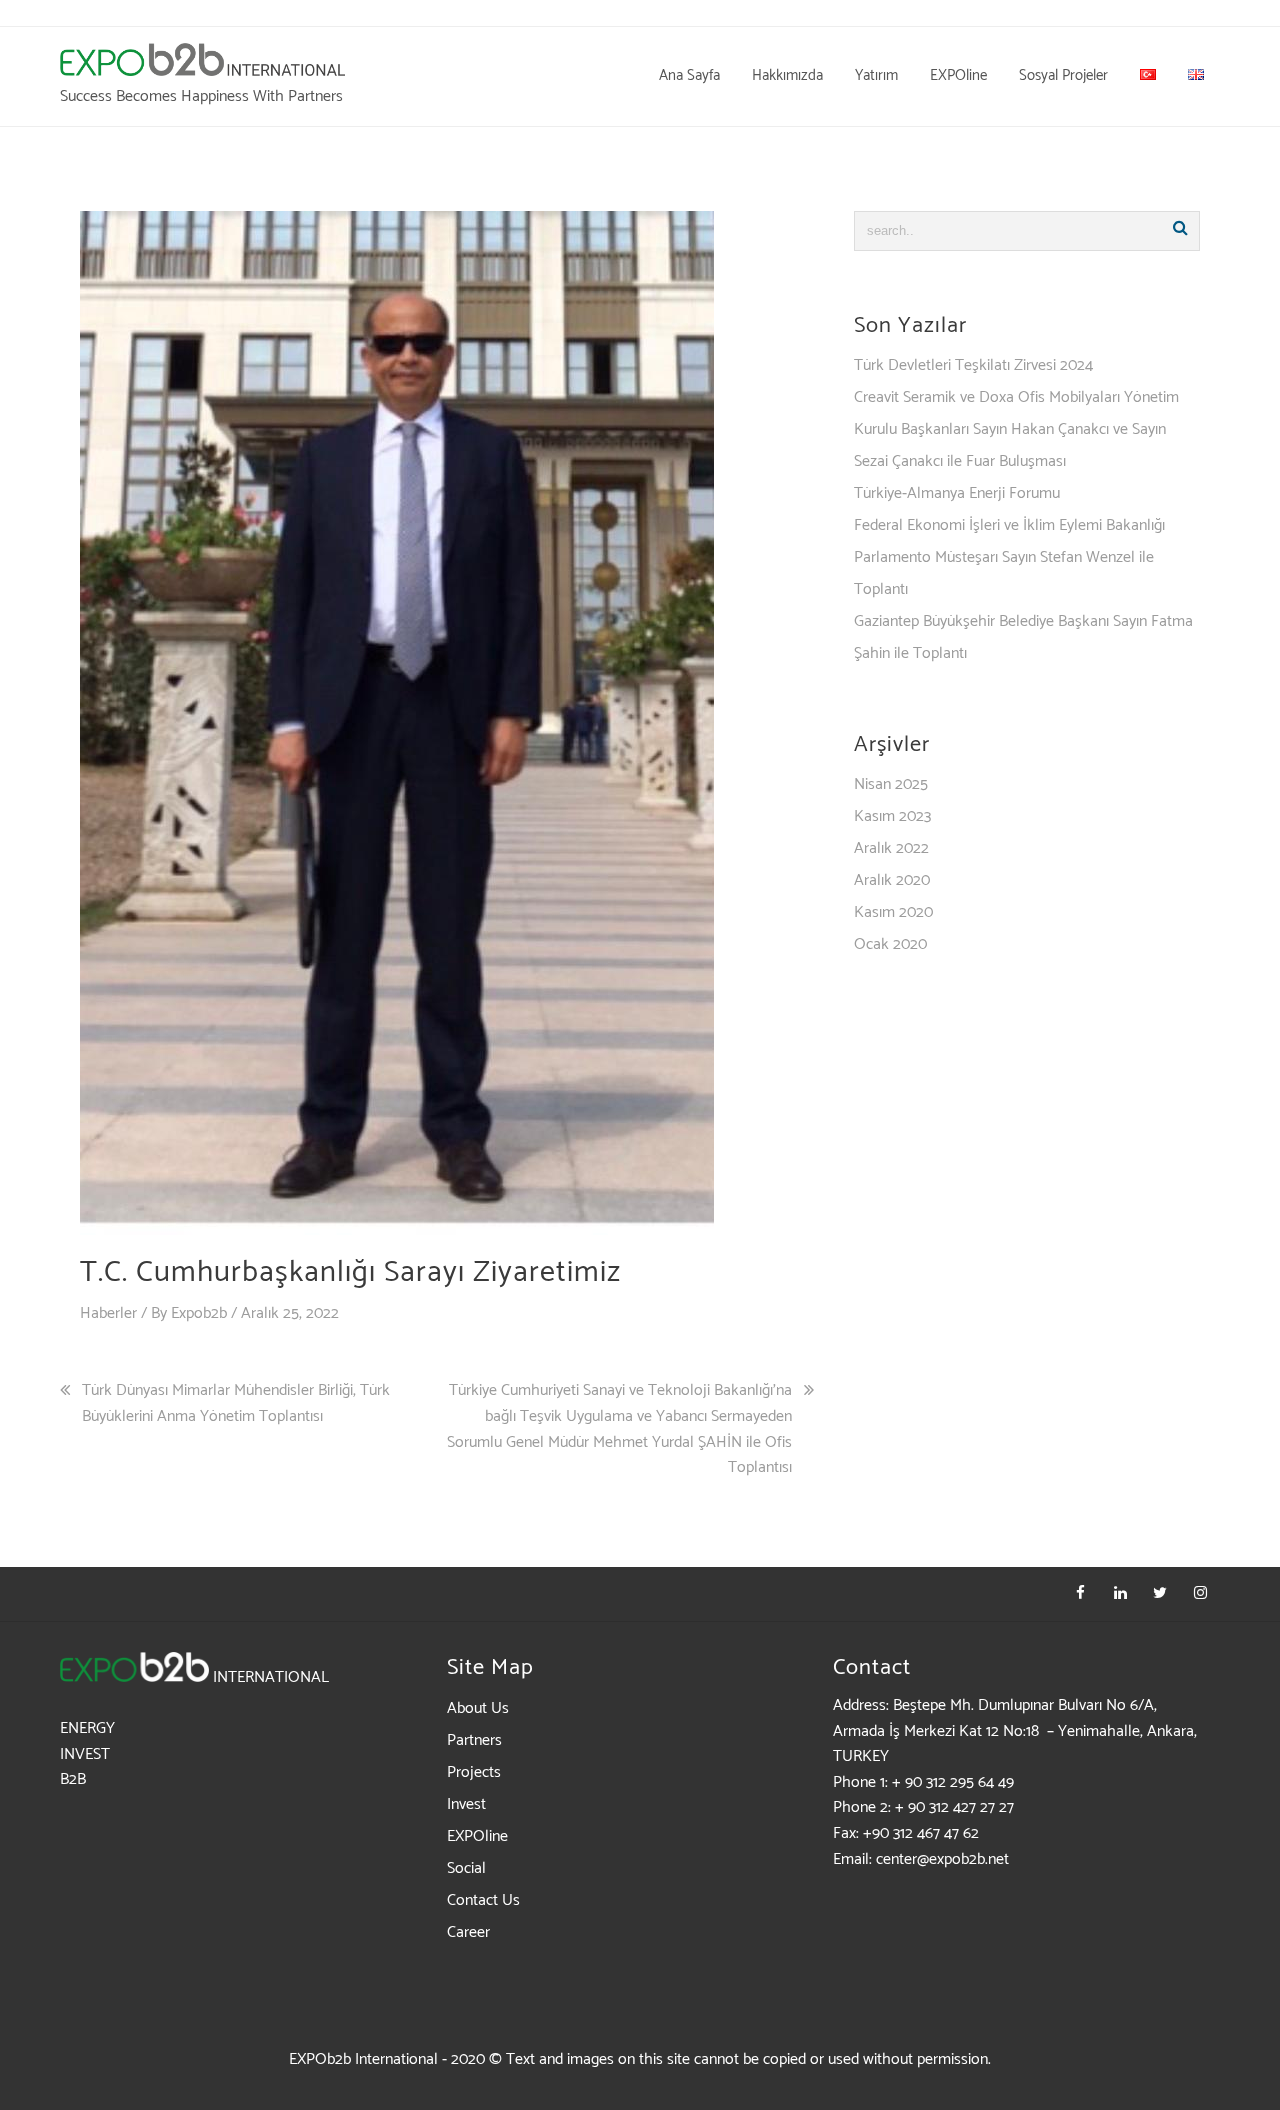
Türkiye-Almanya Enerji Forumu (957, 493)
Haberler (108, 1313)
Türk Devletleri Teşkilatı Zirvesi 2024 (973, 365)
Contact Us (483, 1900)
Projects (474, 1772)
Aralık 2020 (892, 880)
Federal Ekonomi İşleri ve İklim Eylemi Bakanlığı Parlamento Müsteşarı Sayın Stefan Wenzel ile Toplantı (1009, 557)
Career (468, 1932)
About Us (478, 1708)
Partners (474, 1740)
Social (466, 1868)
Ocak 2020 (890, 944)
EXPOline (477, 1836)
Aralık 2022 (891, 848)
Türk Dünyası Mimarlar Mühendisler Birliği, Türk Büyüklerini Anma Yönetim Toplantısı (236, 1403)
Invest (466, 1804)
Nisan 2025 (891, 784)
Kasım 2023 (892, 816)
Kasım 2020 (893, 912)
